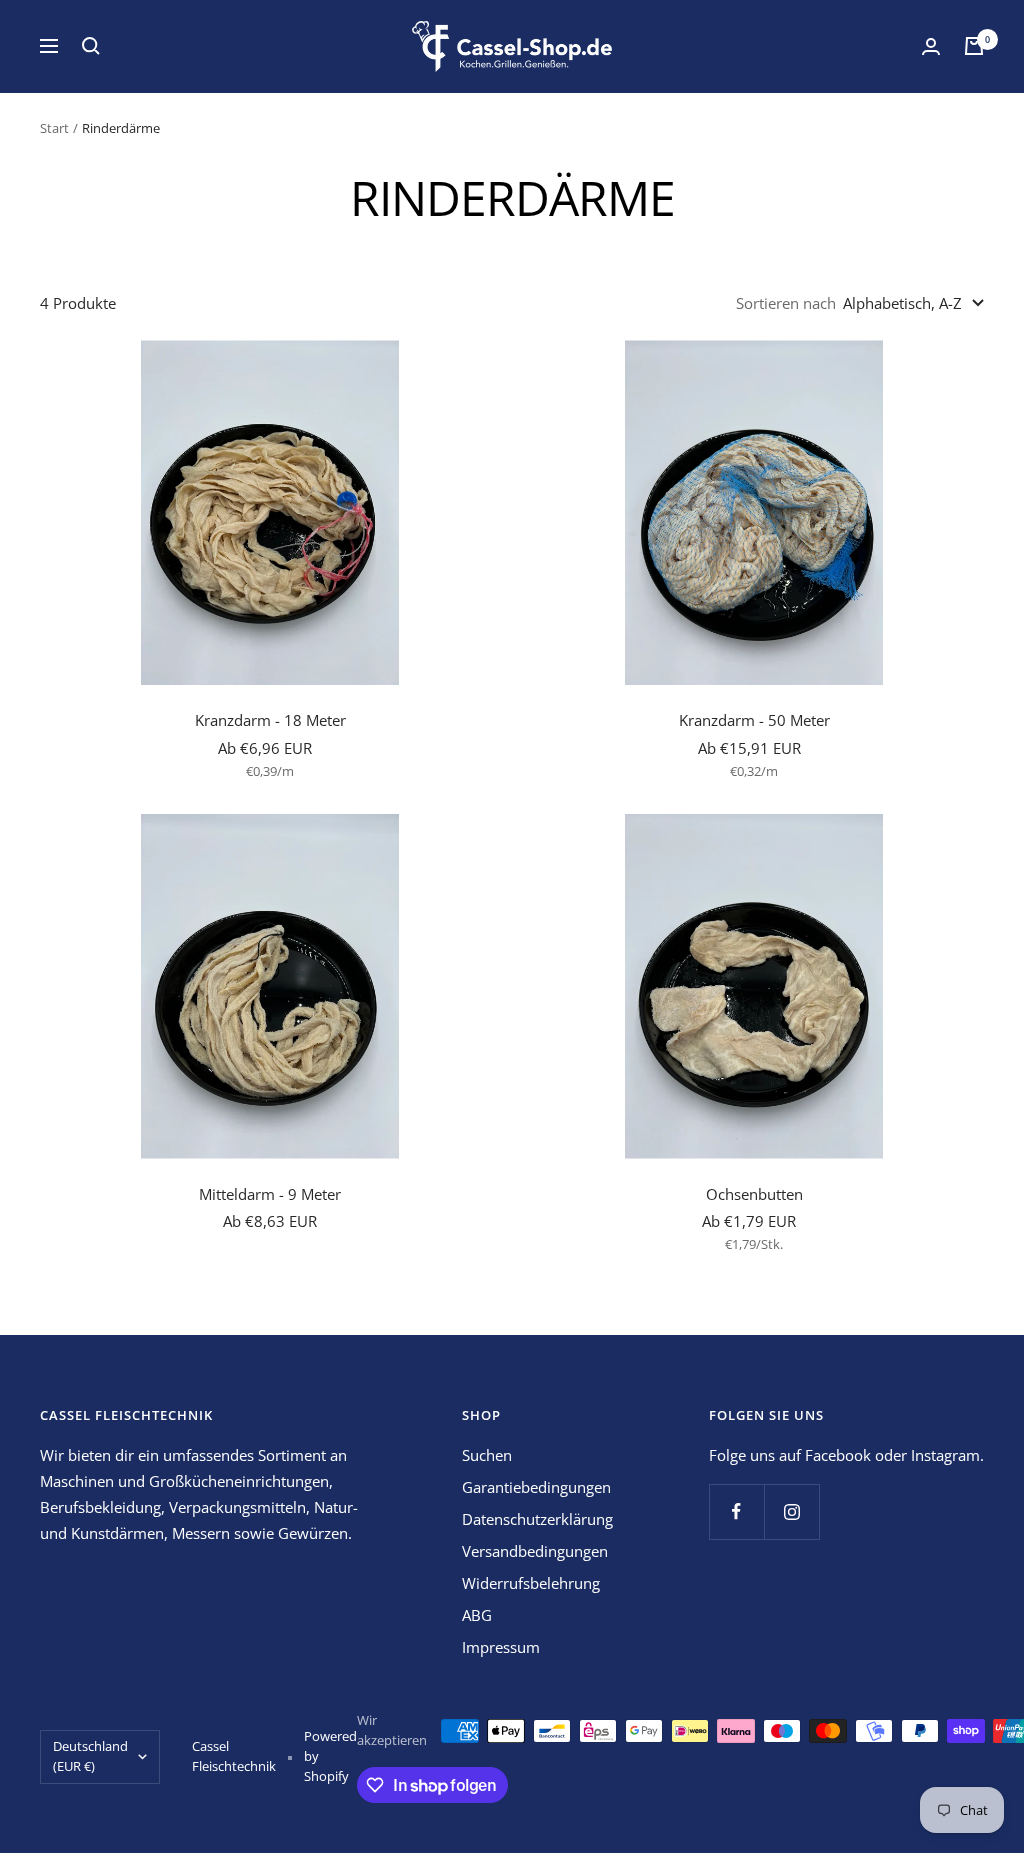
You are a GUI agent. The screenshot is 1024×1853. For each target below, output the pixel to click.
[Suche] (91, 46)
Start (54, 128)
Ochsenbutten (754, 1194)
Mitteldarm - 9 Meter (270, 1194)
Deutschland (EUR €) (90, 1756)
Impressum (501, 1647)
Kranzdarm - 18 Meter (270, 720)
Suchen (487, 1455)
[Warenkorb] (974, 46)
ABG (477, 1615)
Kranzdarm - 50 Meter (754, 720)
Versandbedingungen (535, 1551)
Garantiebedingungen (536, 1487)
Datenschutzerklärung (537, 1519)
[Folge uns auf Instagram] (791, 1511)
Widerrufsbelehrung (531, 1583)
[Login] (931, 46)
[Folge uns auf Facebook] (736, 1511)
